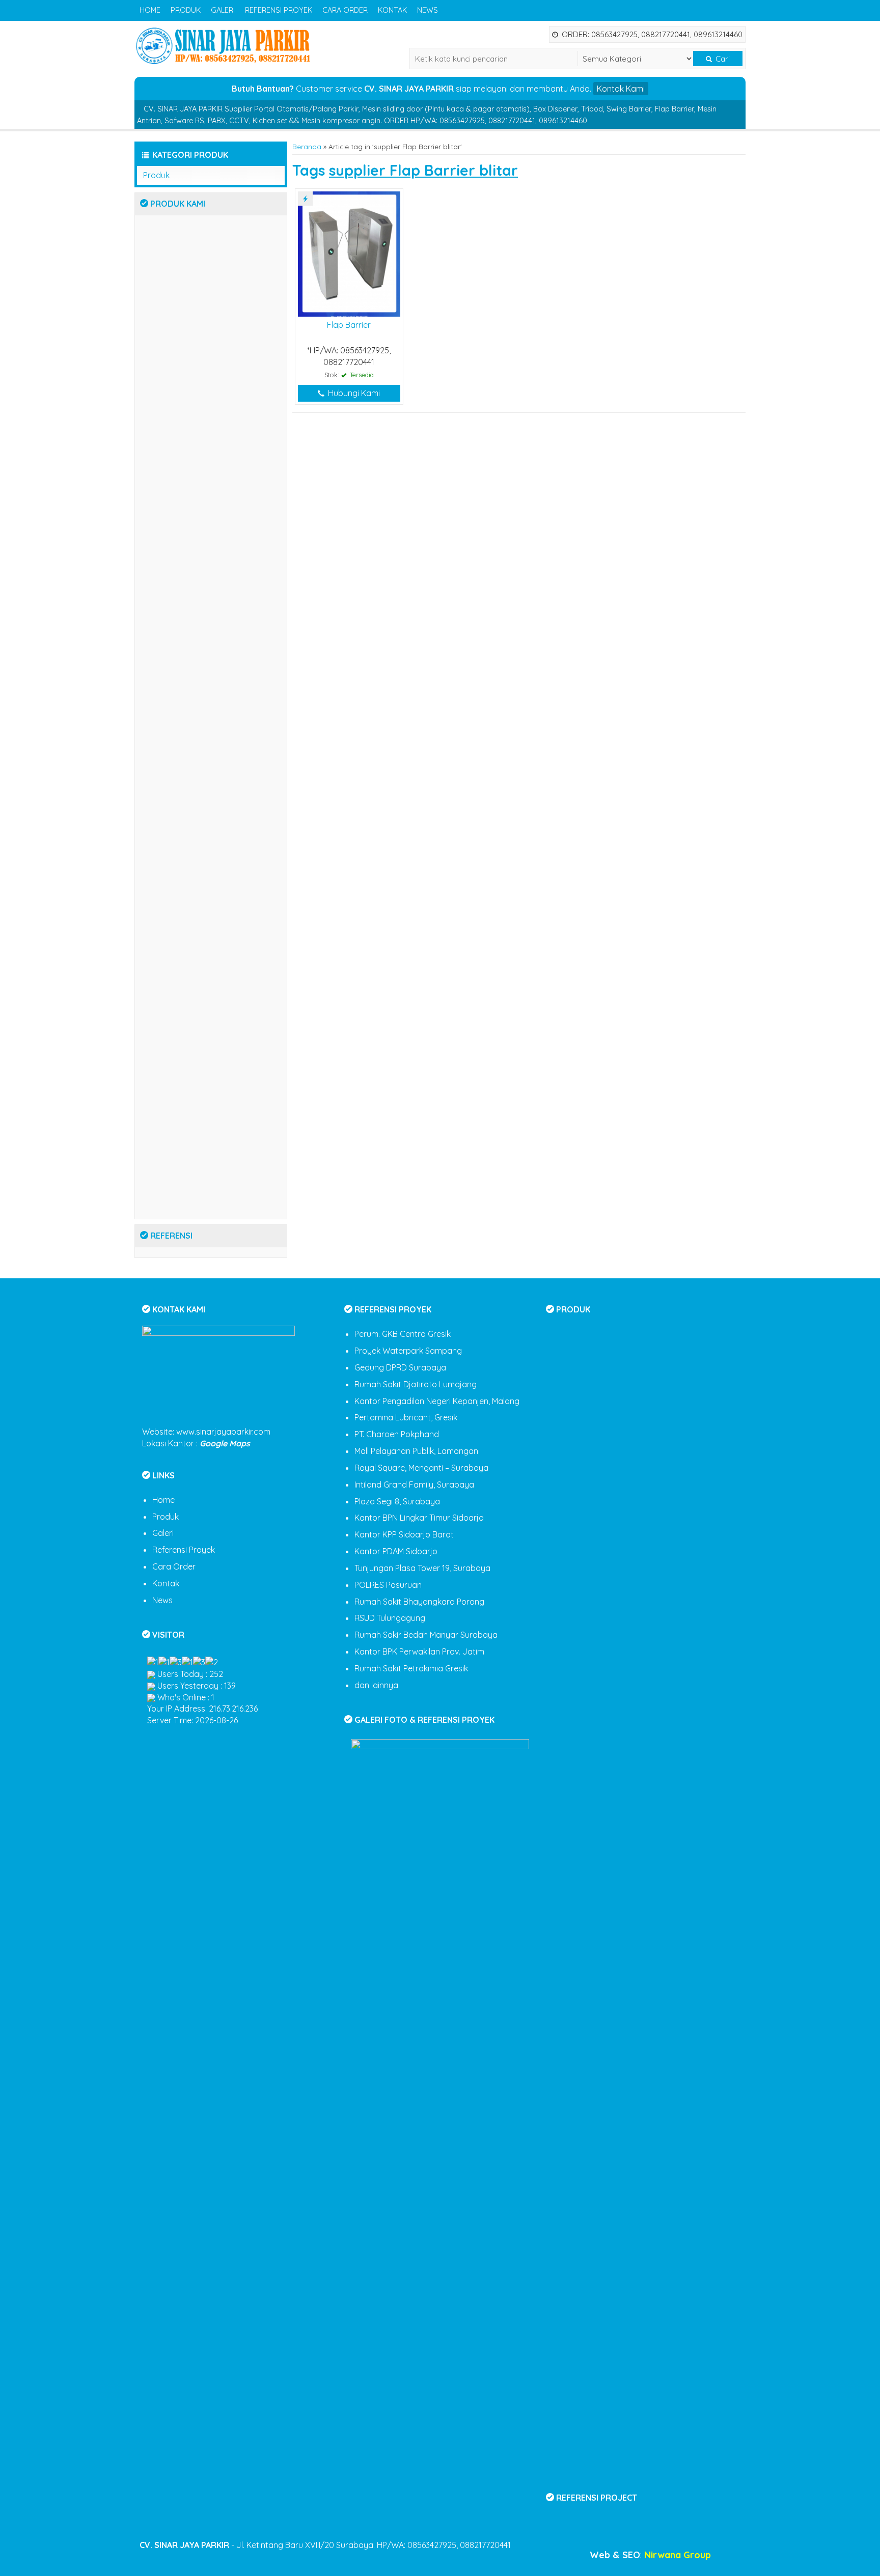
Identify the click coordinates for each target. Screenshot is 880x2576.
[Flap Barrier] (349, 253)
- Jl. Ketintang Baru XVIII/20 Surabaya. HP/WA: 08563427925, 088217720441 (325, 2545)
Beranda (307, 146)
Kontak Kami (621, 89)
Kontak (392, 10)
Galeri (223, 10)
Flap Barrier (349, 325)
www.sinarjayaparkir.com (223, 1432)
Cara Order (345, 10)
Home (150, 10)
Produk (186, 10)
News (428, 10)
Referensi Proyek (279, 10)
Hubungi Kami (353, 393)
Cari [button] (722, 59)
